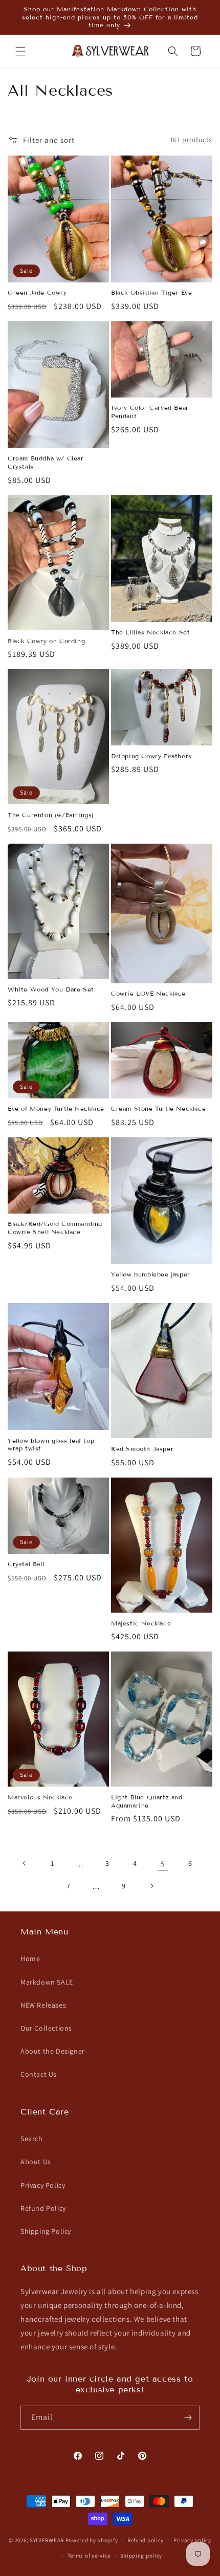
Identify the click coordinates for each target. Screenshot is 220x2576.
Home (30, 1958)
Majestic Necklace (141, 1623)
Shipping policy (141, 2556)
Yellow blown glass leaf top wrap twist (51, 1445)
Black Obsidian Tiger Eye (151, 292)
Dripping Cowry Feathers (151, 756)
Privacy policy (192, 2540)
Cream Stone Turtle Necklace (158, 1108)
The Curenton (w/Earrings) (51, 815)
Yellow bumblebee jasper (151, 1274)
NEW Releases (43, 2005)
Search (32, 2139)
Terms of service (89, 2556)
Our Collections (46, 2028)
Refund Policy (43, 2208)
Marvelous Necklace (40, 1797)
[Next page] (151, 1886)
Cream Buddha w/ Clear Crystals (46, 462)
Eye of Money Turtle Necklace (56, 1108)
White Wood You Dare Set (51, 989)
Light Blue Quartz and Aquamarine (147, 1801)
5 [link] (163, 1864)
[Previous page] (25, 1863)
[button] (20, 51)
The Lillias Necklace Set (150, 632)
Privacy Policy (43, 2185)
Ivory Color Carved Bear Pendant (150, 412)
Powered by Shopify (92, 2540)
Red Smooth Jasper (142, 1449)
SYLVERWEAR (47, 2540)
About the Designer (53, 2051)
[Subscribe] (188, 2418)
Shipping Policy (46, 2231)
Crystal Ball (26, 1564)
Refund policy (146, 2540)
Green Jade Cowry (37, 292)
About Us (36, 2162)
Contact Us (39, 2074)
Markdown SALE (47, 1982)
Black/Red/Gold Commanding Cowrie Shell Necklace (55, 1228)
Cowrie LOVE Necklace (148, 993)
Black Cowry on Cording (46, 641)
